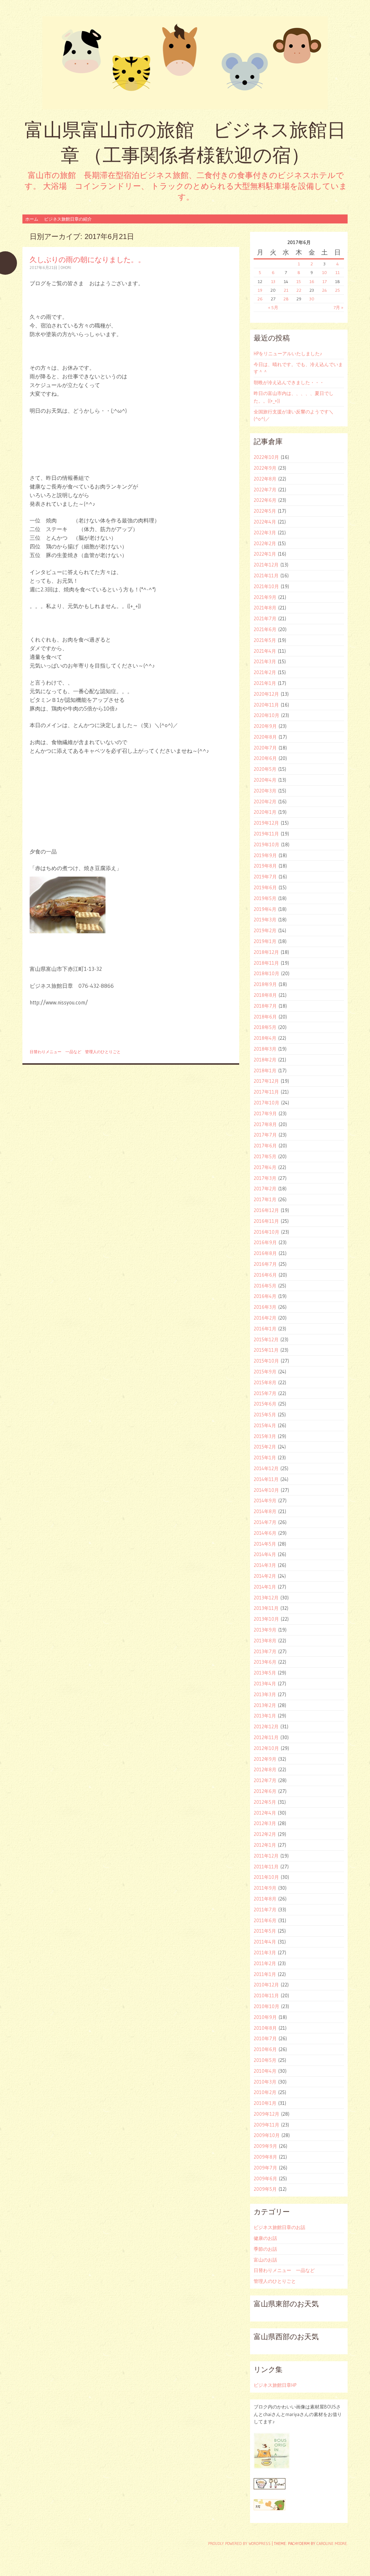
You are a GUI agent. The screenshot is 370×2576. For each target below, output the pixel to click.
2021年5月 (265, 640)
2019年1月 (265, 941)
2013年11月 (266, 1608)
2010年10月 (266, 2006)
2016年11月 (266, 1221)
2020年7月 (265, 748)
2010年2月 (265, 2092)
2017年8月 (265, 1124)
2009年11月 (266, 2125)
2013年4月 (265, 1684)
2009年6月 (265, 2178)
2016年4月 (265, 1296)
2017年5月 (265, 1156)
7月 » (338, 307)
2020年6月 (265, 758)
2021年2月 (265, 672)
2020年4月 (265, 780)
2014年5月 (265, 1544)
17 (324, 281)
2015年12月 (266, 1339)
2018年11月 (266, 963)
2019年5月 (265, 898)
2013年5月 (265, 1673)
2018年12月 (266, 952)
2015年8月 (265, 1382)
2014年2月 (265, 1576)
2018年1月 (265, 1070)
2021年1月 (265, 683)
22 (299, 290)
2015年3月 (265, 1436)
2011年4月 (265, 1942)
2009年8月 (265, 2157)
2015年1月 (265, 1458)
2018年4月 (265, 1038)
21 (286, 290)
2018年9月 (265, 984)
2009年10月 (267, 2135)
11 (337, 272)
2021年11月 (266, 575)
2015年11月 (266, 1350)
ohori (66, 268)
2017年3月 (265, 1178)
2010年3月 (265, 2082)
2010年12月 (266, 1985)
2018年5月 (265, 1027)
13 (273, 281)
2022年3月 (265, 533)
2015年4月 (265, 1425)
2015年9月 (265, 1372)
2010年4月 (265, 2071)
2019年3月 (265, 920)
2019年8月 (265, 866)
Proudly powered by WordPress (239, 2544)
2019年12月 (266, 823)
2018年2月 (265, 1060)
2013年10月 (266, 1619)
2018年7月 (265, 1006)
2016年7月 (265, 1264)
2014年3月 (265, 1565)
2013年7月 (265, 1651)
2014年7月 (265, 1522)
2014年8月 (265, 1511)
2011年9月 (265, 1888)
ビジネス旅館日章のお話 (279, 2227)
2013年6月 (265, 1662)
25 (337, 290)
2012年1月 (265, 1845)
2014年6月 (265, 1533)
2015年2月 (265, 1447)
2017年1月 (265, 1199)
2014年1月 (265, 1587)
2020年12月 (266, 694)
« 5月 (273, 307)
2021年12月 (266, 565)
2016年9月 (265, 1242)
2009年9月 (265, 2146)
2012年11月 (266, 1737)
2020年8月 (265, 737)
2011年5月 (265, 1931)
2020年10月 (266, 715)
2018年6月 (265, 1017)
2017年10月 (266, 1103)
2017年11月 (266, 1092)
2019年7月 (265, 877)
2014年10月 (266, 1490)
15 (299, 281)
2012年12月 (266, 1726)
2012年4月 (265, 1813)
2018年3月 (265, 1049)
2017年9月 (265, 1113)
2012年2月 (265, 1834)
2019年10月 (266, 844)
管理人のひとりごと (103, 1052)
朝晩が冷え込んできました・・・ (289, 382)
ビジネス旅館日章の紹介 (68, 219)
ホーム (32, 219)
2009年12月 (266, 2114)
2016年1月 (265, 1329)
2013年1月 (265, 1716)
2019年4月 (265, 909)
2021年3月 (265, 661)
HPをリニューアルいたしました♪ (288, 353)
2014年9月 (265, 1500)
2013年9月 (265, 1630)
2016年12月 (266, 1210)
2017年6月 (265, 1146)
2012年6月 (265, 1791)
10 (324, 272)
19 (260, 290)
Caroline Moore (332, 2544)
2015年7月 (265, 1393)
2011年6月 (265, 1920)
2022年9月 (265, 468)
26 (260, 299)
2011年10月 (266, 1877)
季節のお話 (265, 2249)
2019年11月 (266, 834)
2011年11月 (266, 1867)
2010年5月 (265, 2060)
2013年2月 (265, 1705)
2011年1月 (265, 1974)
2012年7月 (265, 1780)
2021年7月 (265, 618)
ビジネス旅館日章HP (275, 2385)
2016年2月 (265, 1318)
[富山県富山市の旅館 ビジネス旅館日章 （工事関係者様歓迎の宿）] (185, 63)
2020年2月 (265, 802)
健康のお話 (265, 2238)
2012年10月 (266, 1748)
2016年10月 (266, 1232)
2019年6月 (265, 887)
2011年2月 (265, 1963)
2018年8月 (265, 995)
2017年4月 (265, 1167)
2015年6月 (265, 1404)
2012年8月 (265, 1769)
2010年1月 (265, 2103)
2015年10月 (266, 1361)
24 (324, 290)
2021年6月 (265, 629)
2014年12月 (266, 1468)
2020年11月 (266, 705)
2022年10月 (266, 457)
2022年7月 (265, 490)
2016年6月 (265, 1275)
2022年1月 (265, 554)
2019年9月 (265, 855)
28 (286, 299)
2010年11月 (266, 1995)
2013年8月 (265, 1641)
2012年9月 (265, 1759)
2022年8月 (265, 479)
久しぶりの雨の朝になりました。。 (87, 259)
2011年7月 (265, 1910)
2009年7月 (265, 2168)
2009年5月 (265, 2189)
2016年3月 (265, 1307)
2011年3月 (265, 1952)
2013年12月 (266, 1598)
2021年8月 (265, 608)
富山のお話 (265, 2260)
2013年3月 (265, 1694)
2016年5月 (265, 1286)
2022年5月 (265, 511)
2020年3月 (265, 791)
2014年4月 (265, 1554)
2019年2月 (265, 930)
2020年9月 (265, 726)
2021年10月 (266, 586)
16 (312, 281)
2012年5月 (265, 1802)
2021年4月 (265, 651)
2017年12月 (266, 1081)
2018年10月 (266, 973)
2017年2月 (265, 1189)
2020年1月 (265, 812)
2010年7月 (265, 2038)
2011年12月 (266, 1856)
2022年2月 (265, 543)
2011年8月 (265, 1899)
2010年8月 (265, 2028)
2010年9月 (265, 2017)
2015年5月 (265, 1415)
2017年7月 (265, 1135)
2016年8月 (265, 1253)
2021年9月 (265, 597)
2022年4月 (265, 522)
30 (312, 299)
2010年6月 (265, 2049)
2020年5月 (265, 769)
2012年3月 (265, 1823)
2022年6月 (265, 500)
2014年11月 (266, 1479)
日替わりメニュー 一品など (55, 1052)
